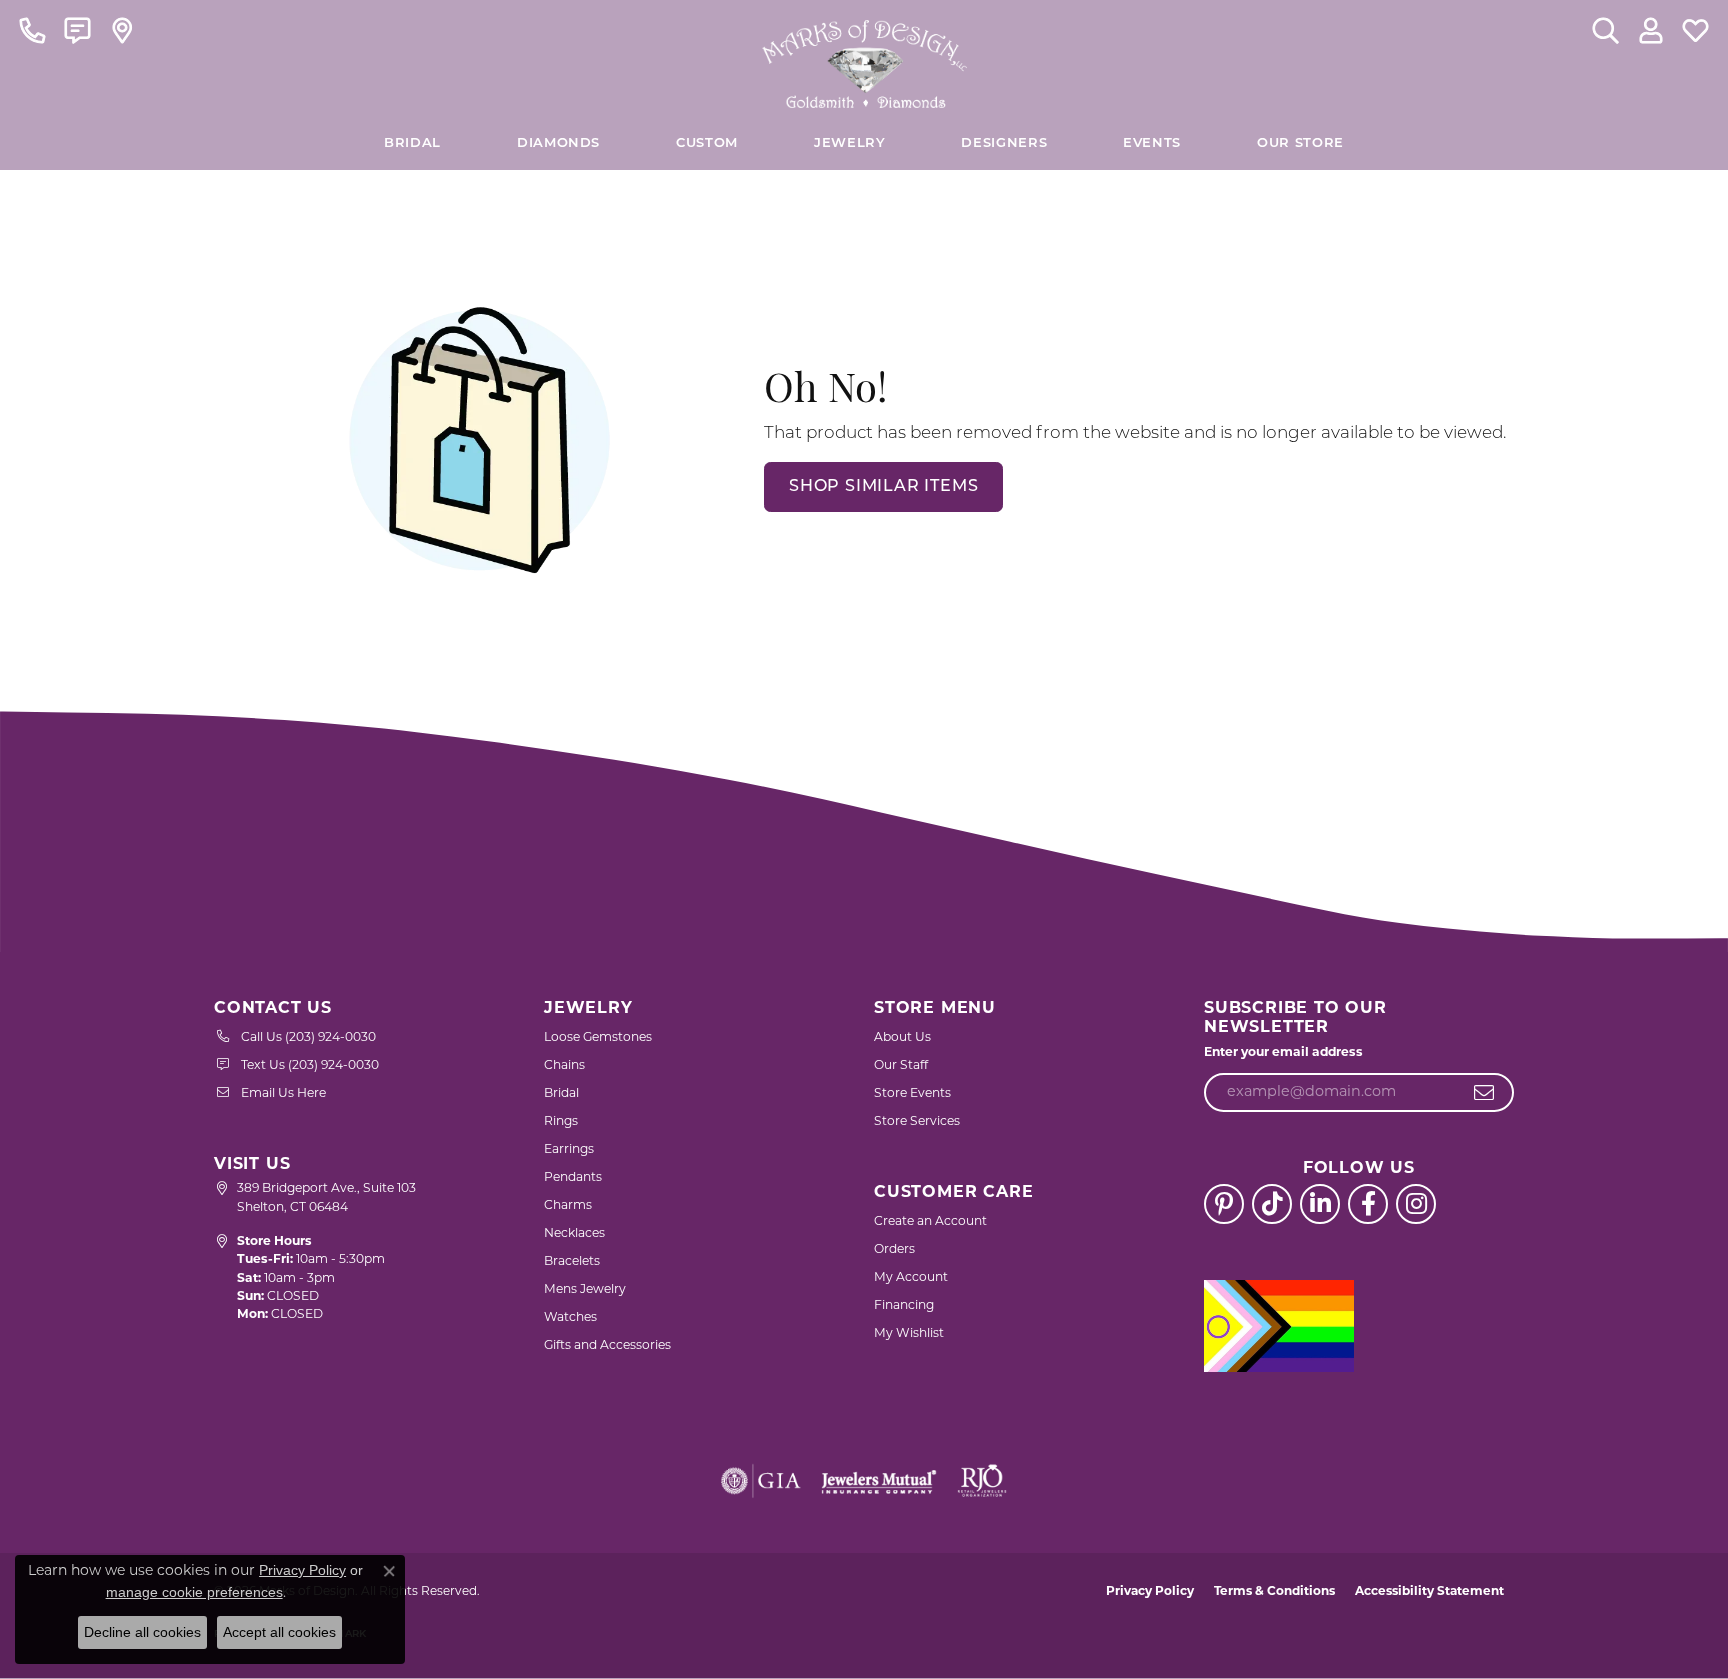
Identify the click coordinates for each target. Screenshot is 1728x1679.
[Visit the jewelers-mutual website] (878, 1481)
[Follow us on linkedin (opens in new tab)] (1320, 1204)
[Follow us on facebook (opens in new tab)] (1368, 1204)
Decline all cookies (142, 1632)
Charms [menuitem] (568, 1206)
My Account (911, 1278)
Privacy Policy (1150, 1592)
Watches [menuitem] (570, 1318)
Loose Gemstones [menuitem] (598, 1038)
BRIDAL (412, 143)
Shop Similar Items (883, 487)
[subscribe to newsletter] (1484, 1093)
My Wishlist (909, 1334)
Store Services (917, 1122)
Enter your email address (1283, 1053)
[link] (32, 30)
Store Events (912, 1094)
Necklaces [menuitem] (574, 1234)
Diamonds (558, 143)
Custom (707, 143)
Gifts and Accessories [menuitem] (607, 1346)
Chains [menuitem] (564, 1066)
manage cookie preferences (194, 1592)
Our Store (1300, 143)
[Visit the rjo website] (982, 1481)
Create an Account (930, 1222)
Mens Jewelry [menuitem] (585, 1290)
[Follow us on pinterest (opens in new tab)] (1224, 1204)
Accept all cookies (279, 1632)
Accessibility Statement (1429, 1592)
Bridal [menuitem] (561, 1094)
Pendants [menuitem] (573, 1178)
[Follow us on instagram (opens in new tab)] (1416, 1204)
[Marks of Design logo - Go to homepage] (864, 59)
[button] (1605, 30)
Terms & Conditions (1274, 1592)
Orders (894, 1250)
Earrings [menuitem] (569, 1150)
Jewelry (849, 143)
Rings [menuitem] (561, 1122)
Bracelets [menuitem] (572, 1262)
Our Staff (901, 1066)
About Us (902, 1038)
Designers (1004, 143)
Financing (904, 1306)
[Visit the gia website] (761, 1481)
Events (1152, 143)
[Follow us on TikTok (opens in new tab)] (1272, 1204)
